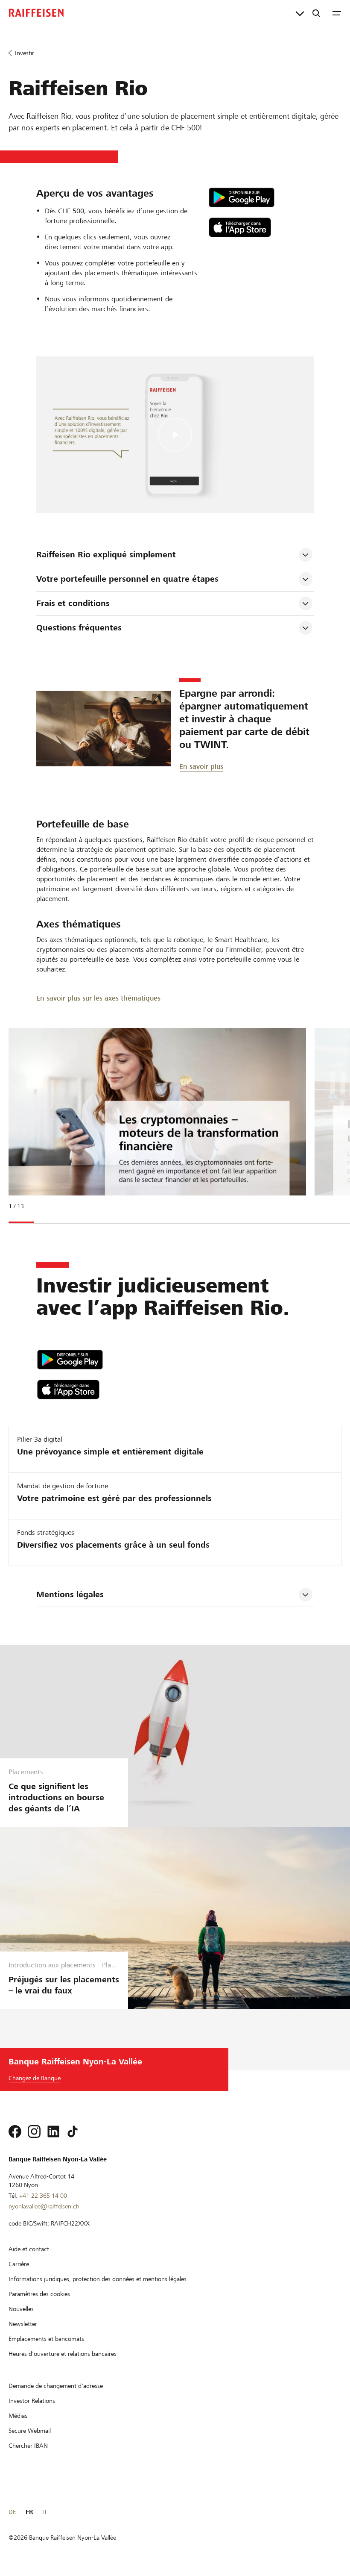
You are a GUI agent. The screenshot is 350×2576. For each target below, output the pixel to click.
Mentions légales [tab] (70, 1594)
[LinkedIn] (53, 2131)
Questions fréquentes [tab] (79, 628)
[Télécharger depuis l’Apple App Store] (261, 227)
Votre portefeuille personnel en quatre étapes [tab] (127, 579)
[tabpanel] (154, 1124)
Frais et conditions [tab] (73, 603)
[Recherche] (316, 13)
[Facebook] (15, 2131)
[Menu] (337, 13)
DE (12, 2512)
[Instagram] (34, 2131)
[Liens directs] (300, 13)
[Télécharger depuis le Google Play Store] (261, 197)
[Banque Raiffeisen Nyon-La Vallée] (36, 13)
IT (45, 2512)
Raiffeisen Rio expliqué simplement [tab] (106, 555)
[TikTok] (73, 2131)
